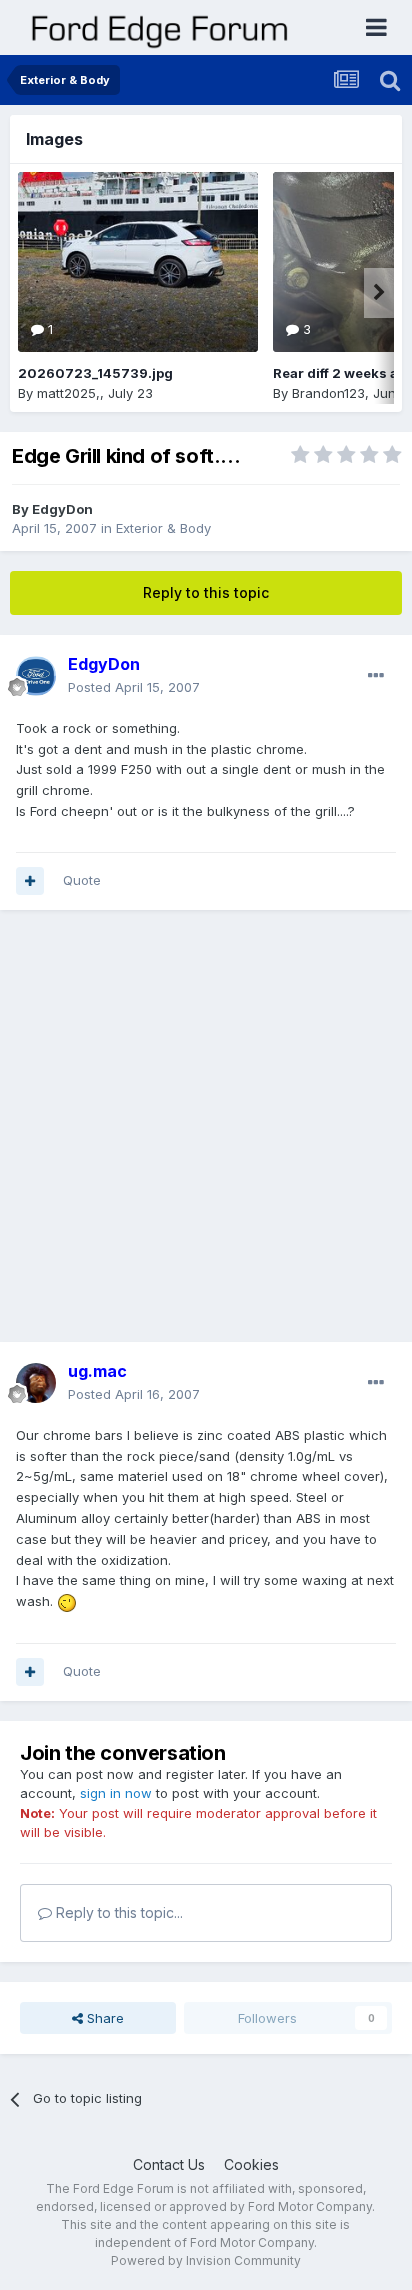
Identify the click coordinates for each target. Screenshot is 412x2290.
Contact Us (169, 2164)
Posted (134, 687)
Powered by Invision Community (206, 2260)
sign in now (116, 1793)
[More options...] (376, 676)
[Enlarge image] (67, 1601)
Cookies (251, 2164)
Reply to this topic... (117, 1912)
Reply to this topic (206, 592)
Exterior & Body (163, 528)
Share (103, 2018)
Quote (82, 880)
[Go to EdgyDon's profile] (36, 676)
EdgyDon (62, 509)
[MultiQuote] (30, 881)
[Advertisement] (206, 1136)
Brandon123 (328, 393)
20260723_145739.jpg (95, 373)
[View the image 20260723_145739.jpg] (138, 262)
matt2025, (68, 393)
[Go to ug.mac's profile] (36, 1383)
